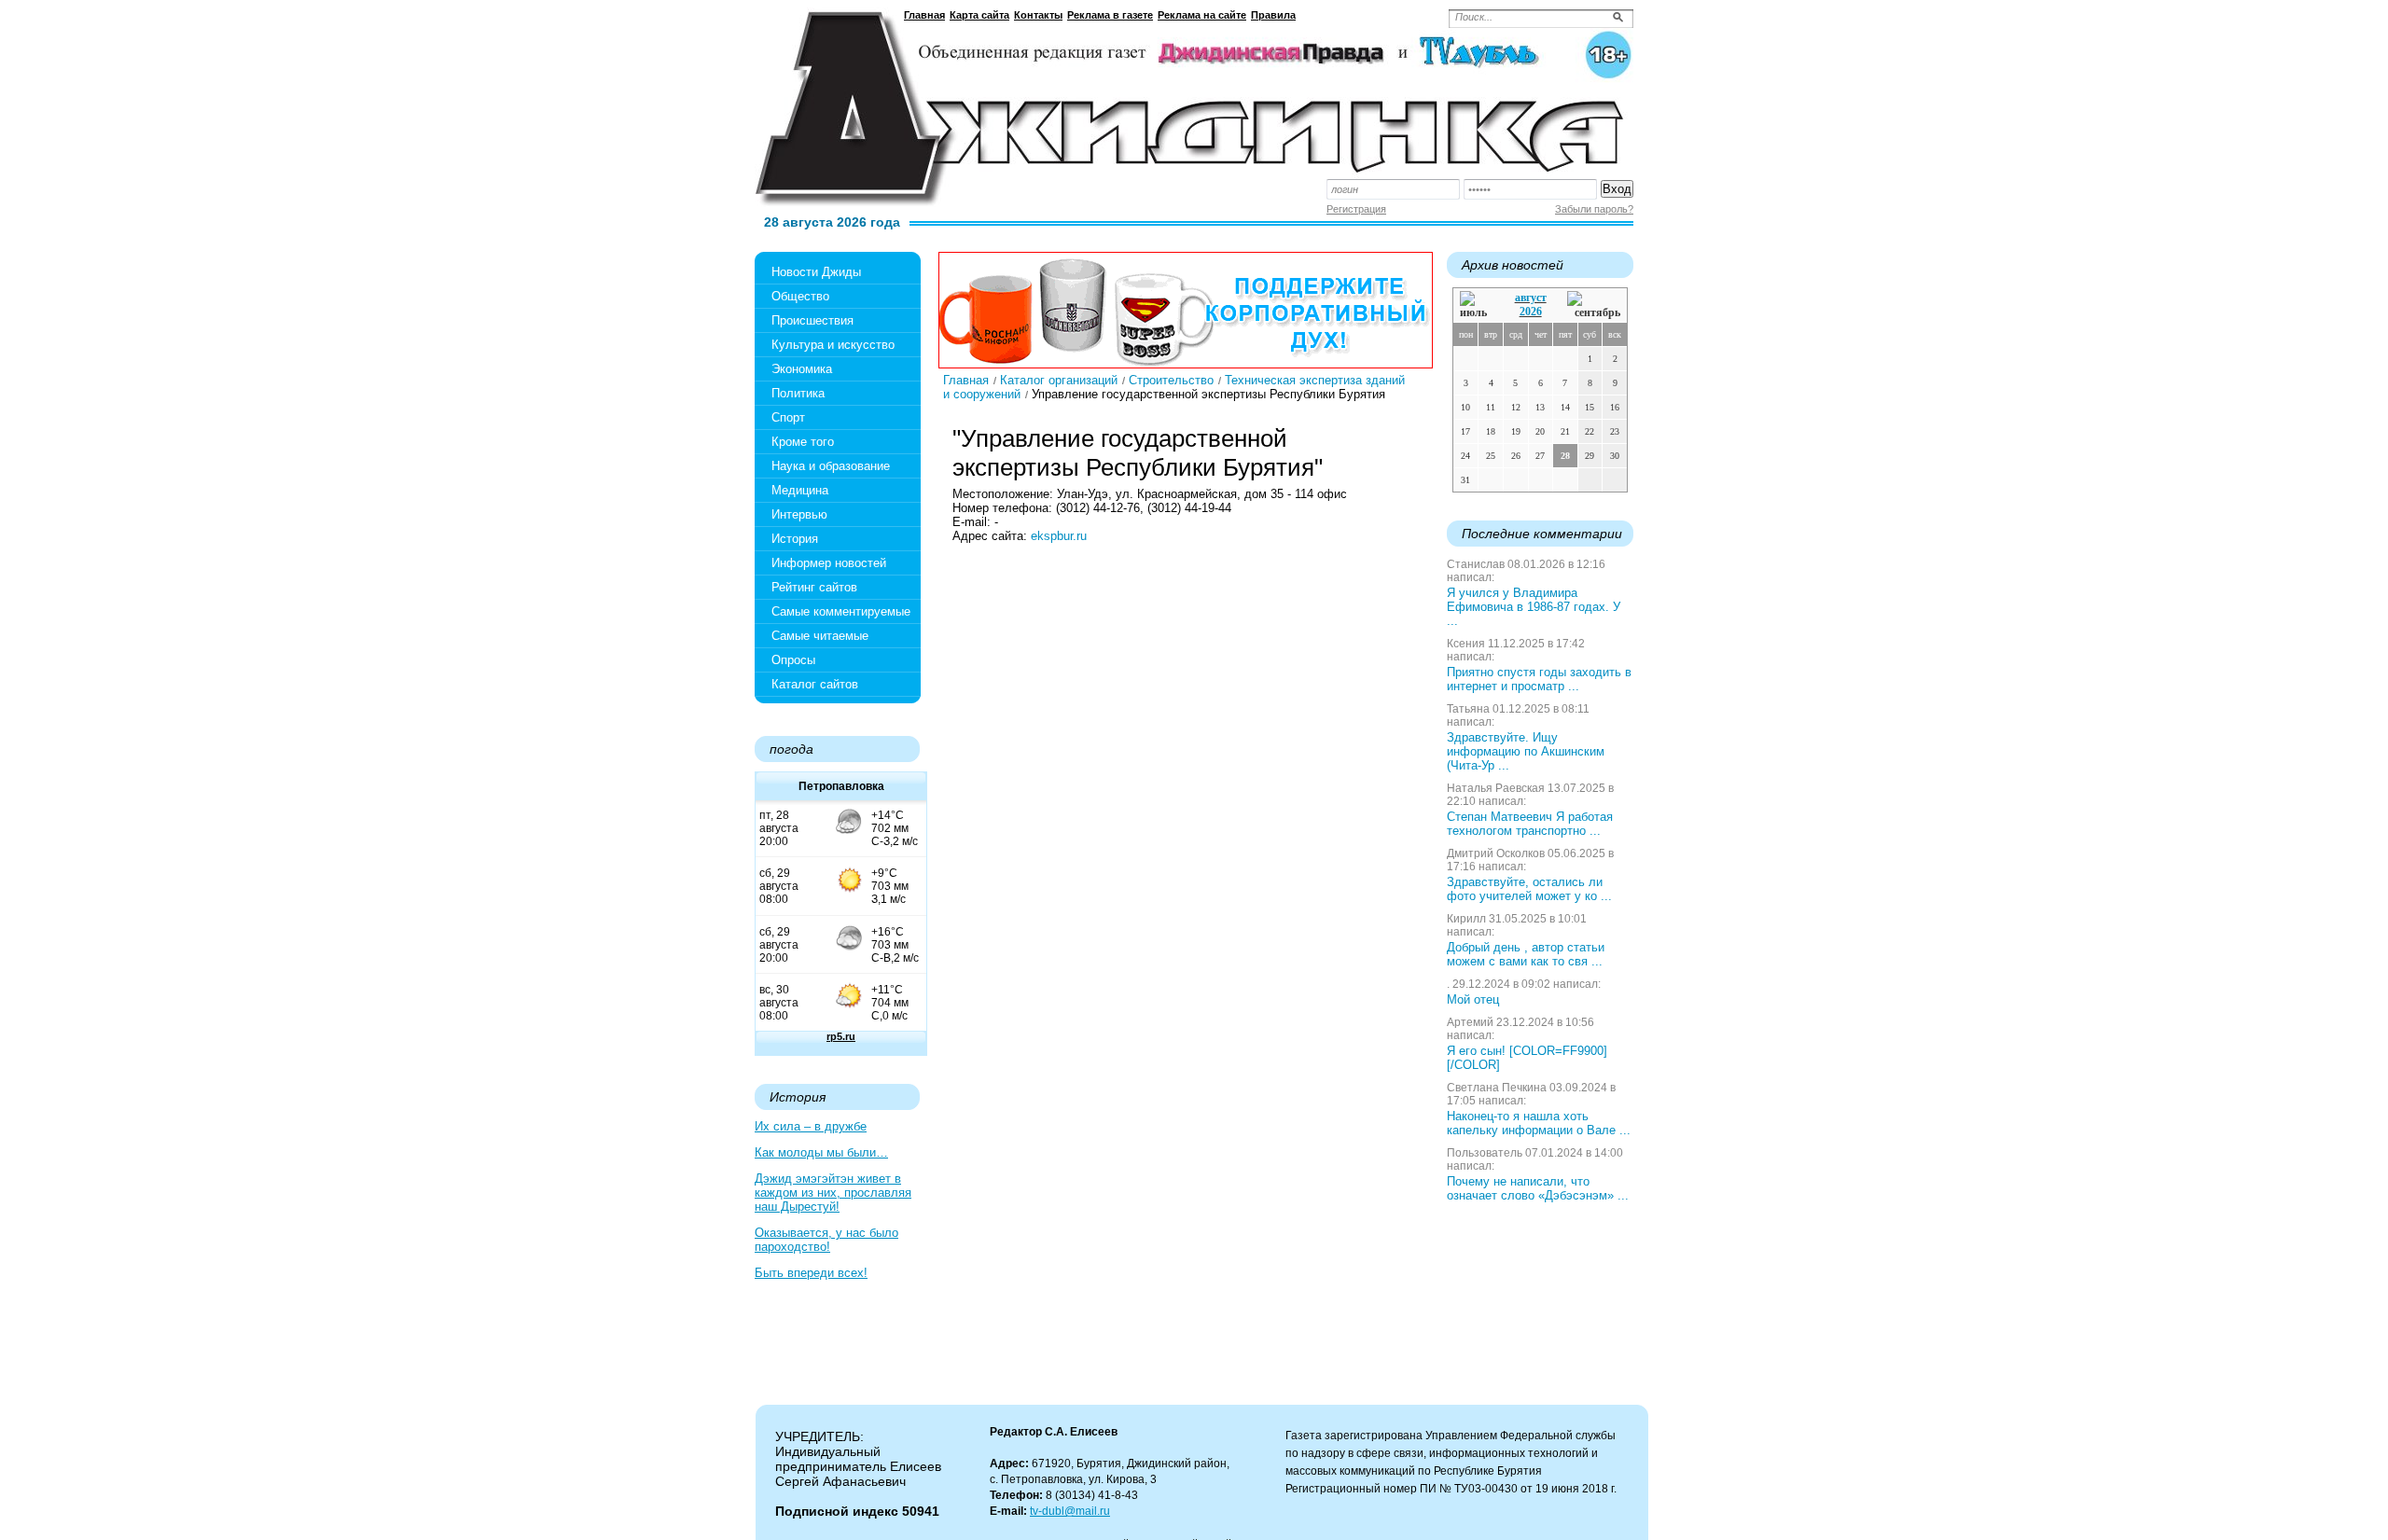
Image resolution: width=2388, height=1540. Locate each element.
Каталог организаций (1059, 380)
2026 (1531, 312)
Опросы (793, 660)
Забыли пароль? (1594, 209)
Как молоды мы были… (821, 1152)
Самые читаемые (820, 636)
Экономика (802, 369)
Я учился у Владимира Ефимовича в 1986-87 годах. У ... (1534, 607)
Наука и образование (831, 466)
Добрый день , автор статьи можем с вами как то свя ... (1526, 954)
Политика (798, 393)
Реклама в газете (1110, 15)
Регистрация (1356, 209)
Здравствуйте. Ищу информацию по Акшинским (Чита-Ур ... (1526, 751)
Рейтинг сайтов (814, 587)
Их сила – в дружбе (811, 1126)
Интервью (799, 514)
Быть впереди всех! (811, 1273)
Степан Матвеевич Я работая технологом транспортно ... (1530, 824)
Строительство (1171, 380)
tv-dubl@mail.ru (1070, 1511)
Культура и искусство (833, 345)
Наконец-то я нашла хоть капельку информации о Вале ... (1539, 1123)
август (1531, 298)
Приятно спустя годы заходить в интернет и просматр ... (1539, 679)
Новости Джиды (816, 272)
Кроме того (803, 442)
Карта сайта (979, 15)
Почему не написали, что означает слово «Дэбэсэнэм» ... (1538, 1188)
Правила (1273, 15)
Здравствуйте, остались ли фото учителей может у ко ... (1529, 889)
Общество (800, 296)
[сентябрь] (1594, 305)
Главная (924, 15)
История (795, 539)
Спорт (788, 417)
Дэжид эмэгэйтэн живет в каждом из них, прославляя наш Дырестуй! (833, 1193)
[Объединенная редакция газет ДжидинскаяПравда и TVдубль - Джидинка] (1194, 101)
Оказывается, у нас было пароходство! (826, 1240)
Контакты (1038, 15)
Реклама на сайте (1202, 15)
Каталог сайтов (815, 684)
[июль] (1477, 305)
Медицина (800, 490)
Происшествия (812, 320)
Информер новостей (829, 563)
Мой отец (1473, 999)
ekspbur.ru (1059, 536)
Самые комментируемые (841, 611)
